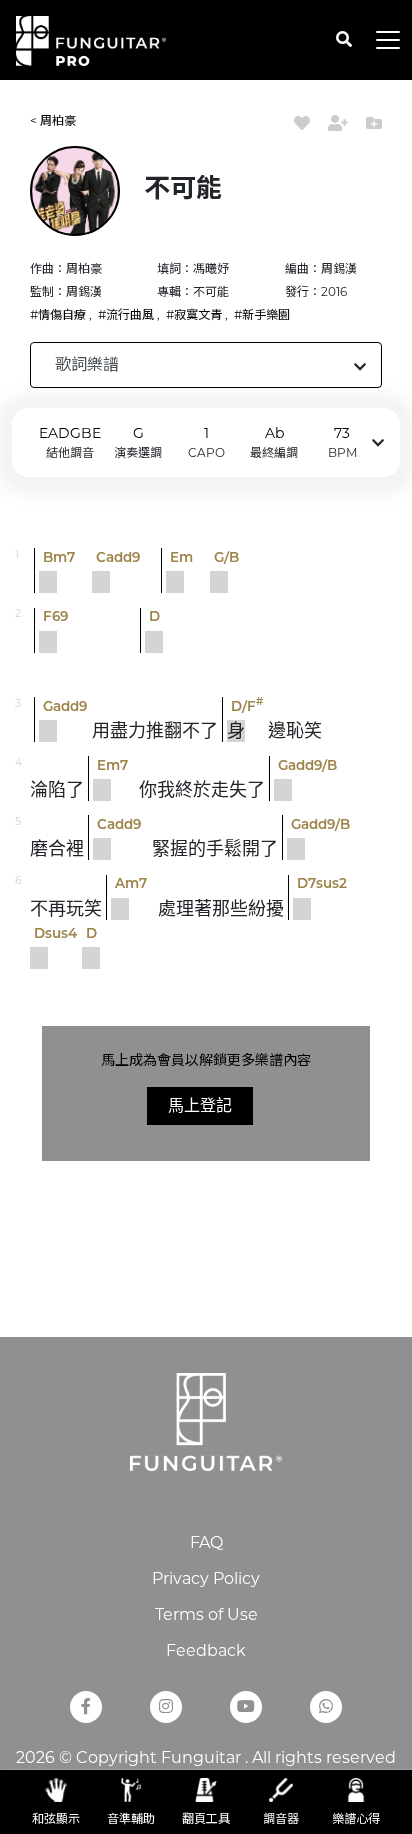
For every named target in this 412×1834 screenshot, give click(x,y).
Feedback (206, 1650)
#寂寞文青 (194, 314)
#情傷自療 (58, 314)
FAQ (206, 1542)
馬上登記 (200, 1105)
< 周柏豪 (53, 120)
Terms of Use (206, 1614)
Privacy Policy (206, 1578)
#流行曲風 (126, 314)
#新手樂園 (262, 314)
